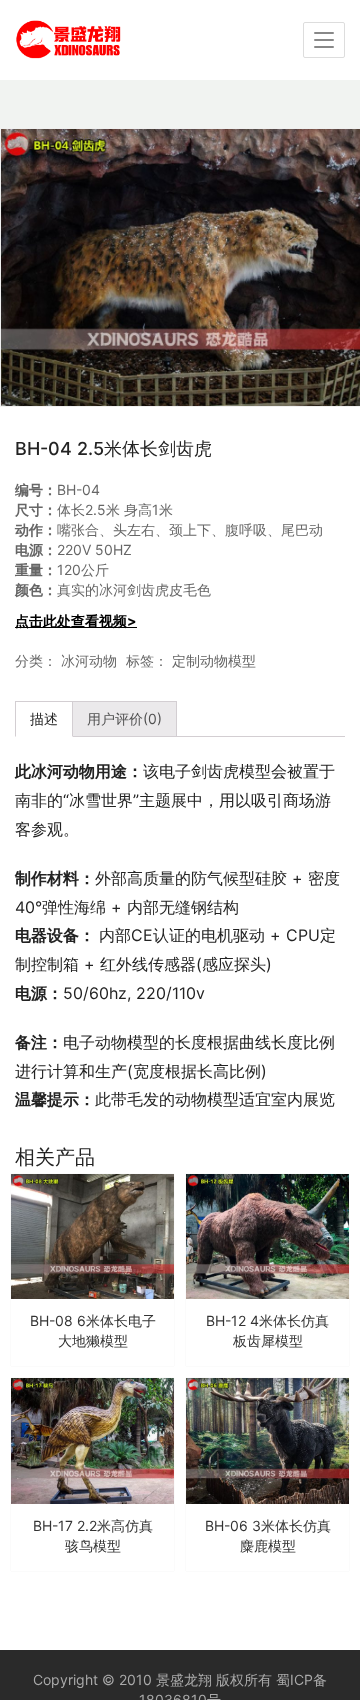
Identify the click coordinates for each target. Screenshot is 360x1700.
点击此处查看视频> (76, 620)
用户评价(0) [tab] (124, 718)
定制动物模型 (214, 660)
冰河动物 (89, 660)
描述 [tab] (44, 718)
